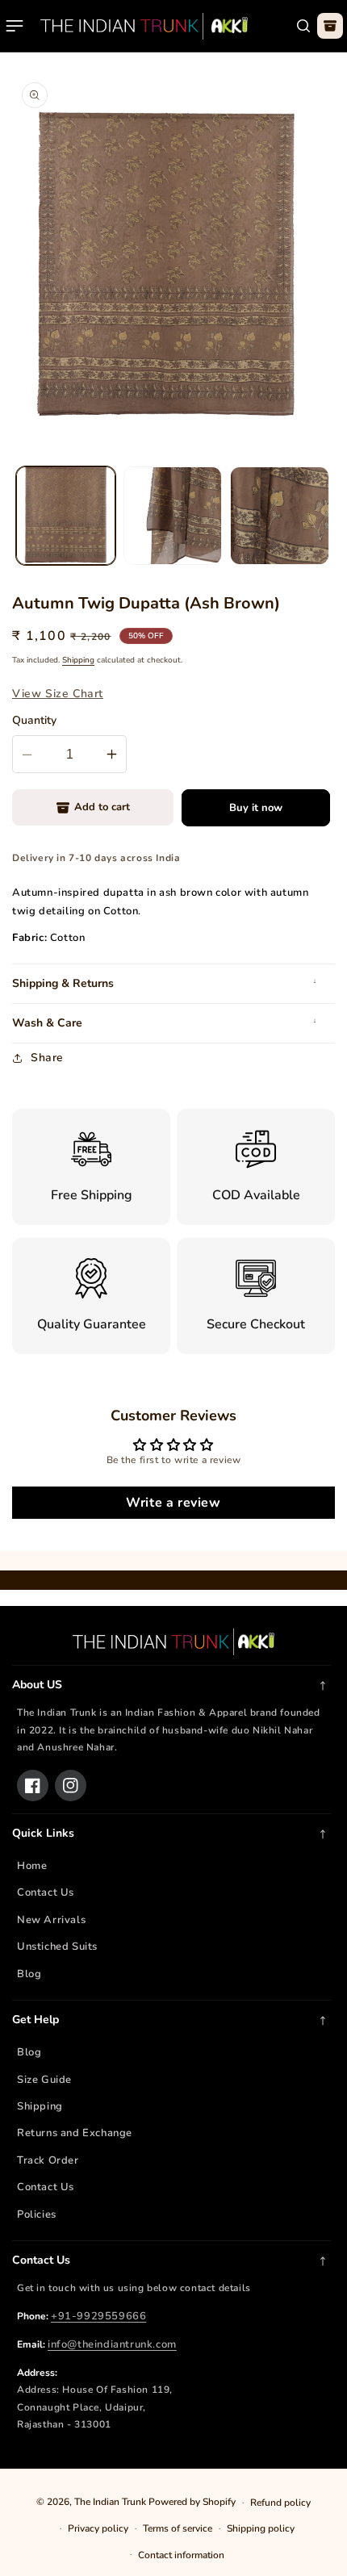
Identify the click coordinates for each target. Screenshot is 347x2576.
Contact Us (46, 1892)
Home (32, 1866)
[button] (15, 26)
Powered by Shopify (192, 2502)
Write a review (173, 1503)
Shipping (78, 660)
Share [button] (47, 1058)
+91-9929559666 (98, 2316)
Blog (29, 1974)
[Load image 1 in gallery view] (66, 516)
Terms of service (178, 2528)
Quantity (34, 720)
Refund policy (280, 2503)
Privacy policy (98, 2528)
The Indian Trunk (110, 2502)
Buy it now (256, 808)
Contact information (181, 2555)
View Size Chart (58, 694)
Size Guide (44, 2080)
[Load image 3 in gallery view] (280, 516)
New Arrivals (51, 1920)
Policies (37, 2214)
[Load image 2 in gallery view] (173, 516)
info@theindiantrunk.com (112, 2344)
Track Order (48, 2160)
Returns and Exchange (75, 2133)
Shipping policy (261, 2528)
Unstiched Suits (57, 1947)
